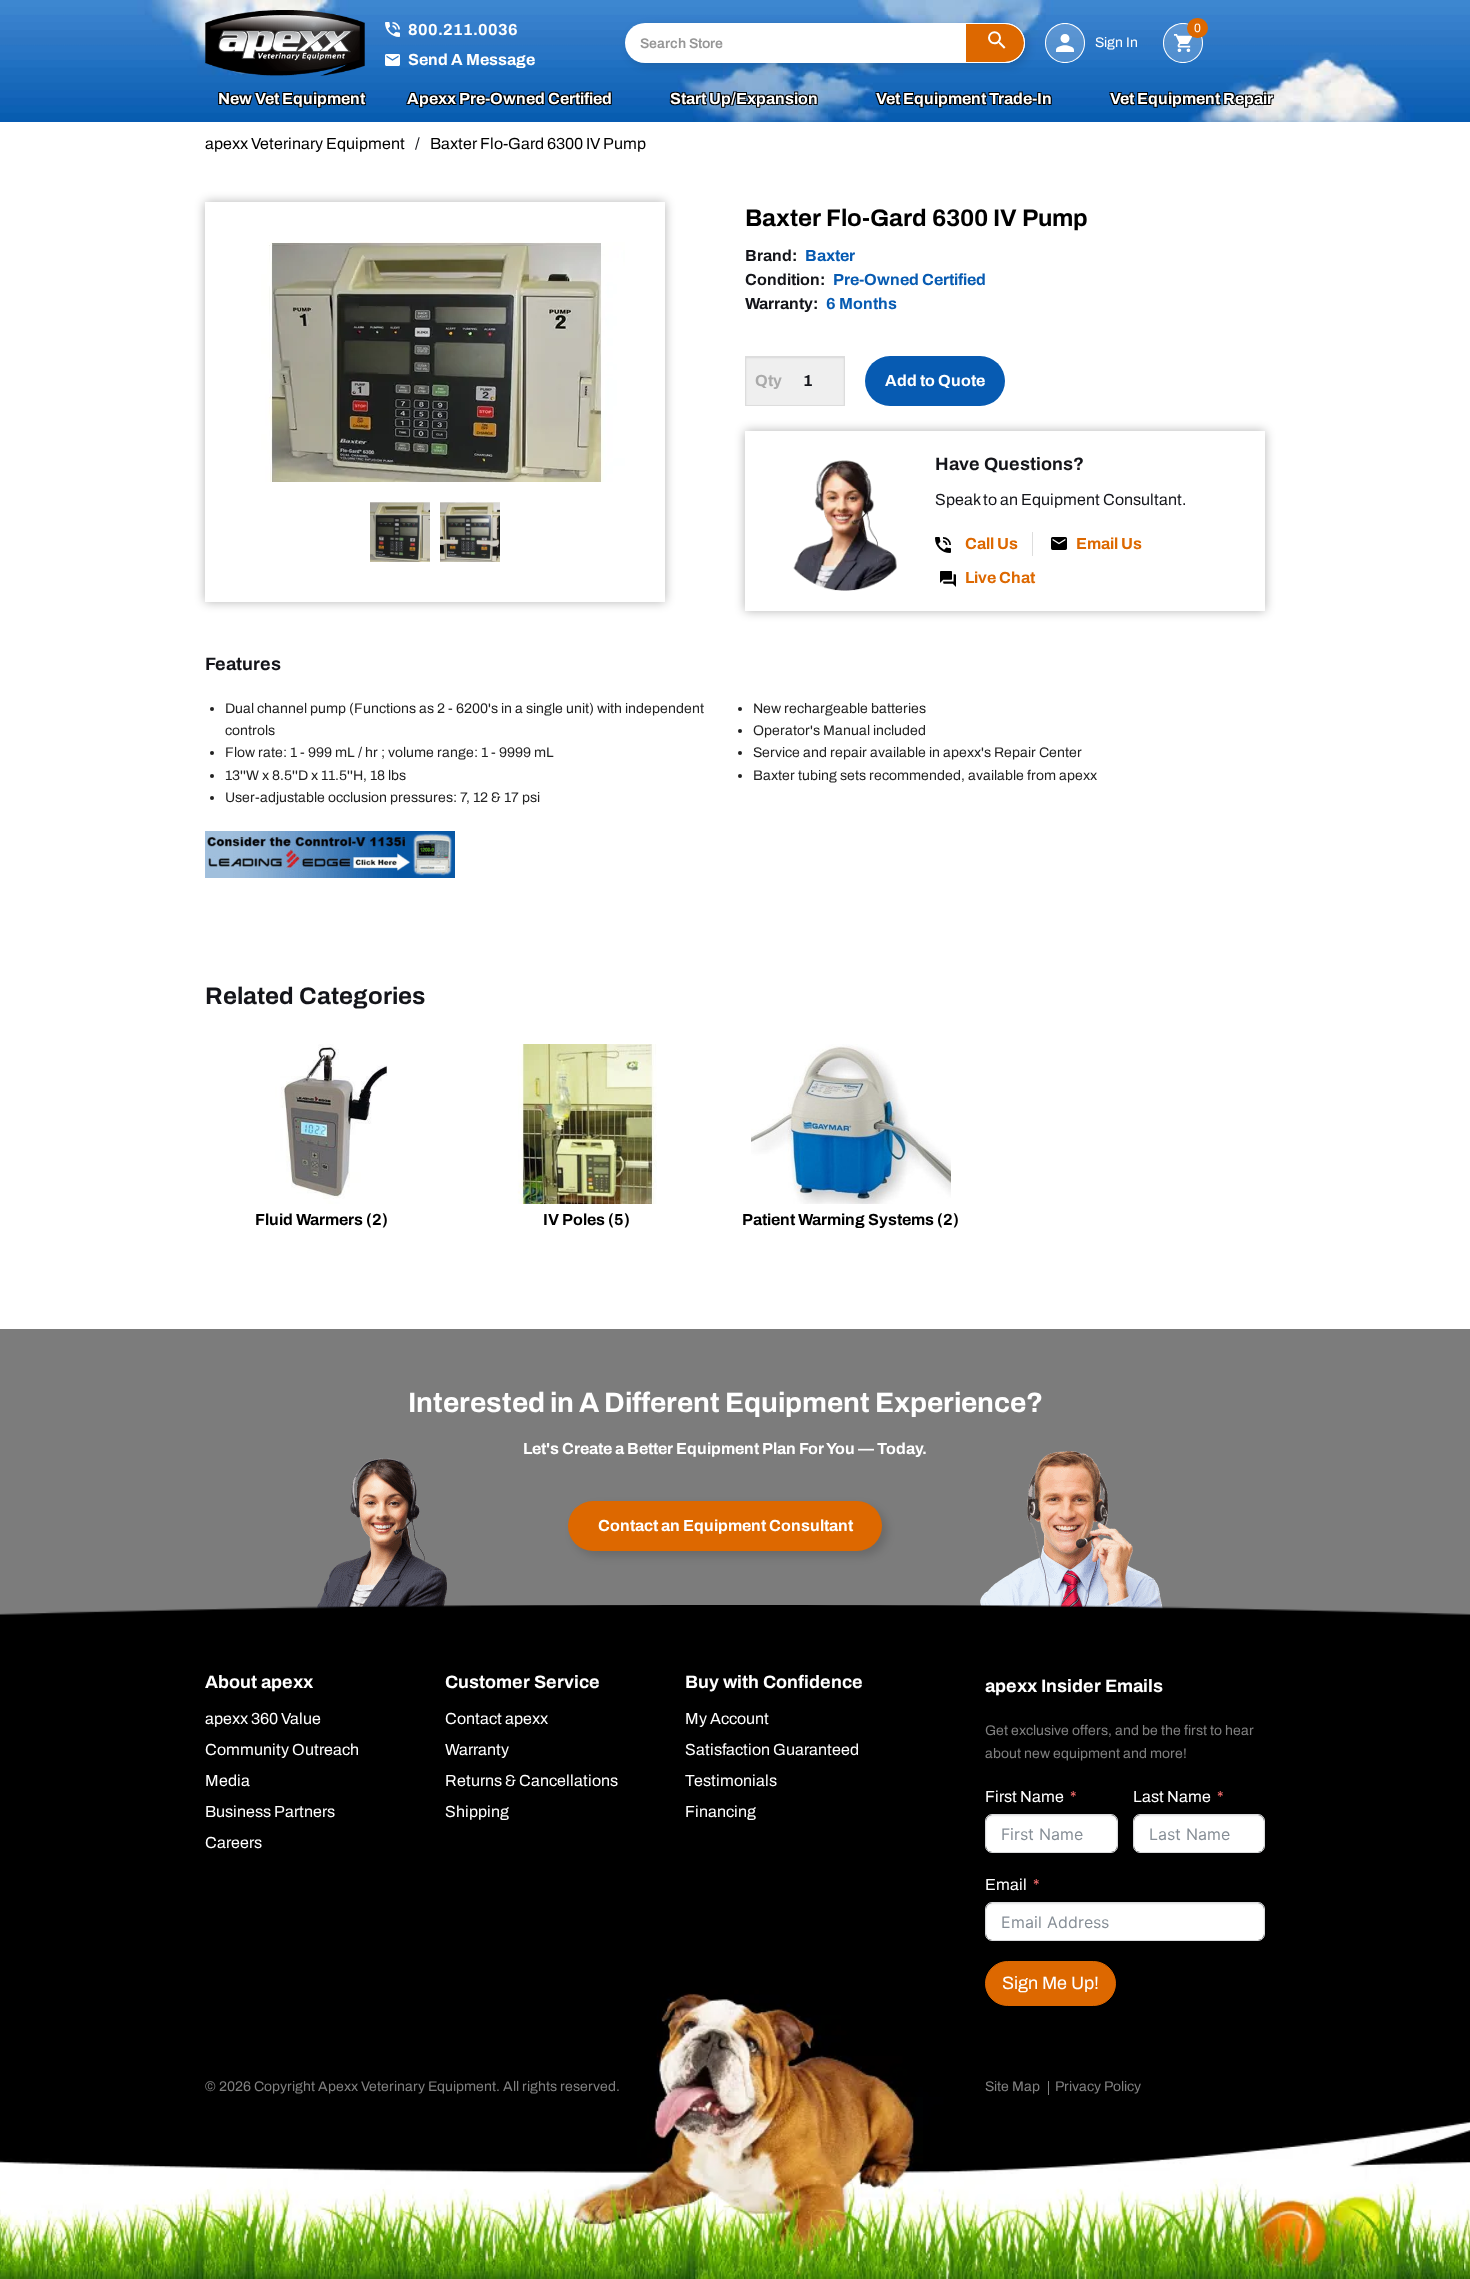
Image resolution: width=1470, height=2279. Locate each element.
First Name (1024, 1796)
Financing (720, 1812)
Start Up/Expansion (744, 99)
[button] (995, 43)
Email (1006, 1884)
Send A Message (471, 59)
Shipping (477, 1812)
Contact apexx (496, 1719)
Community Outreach (282, 1750)
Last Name (1172, 1796)
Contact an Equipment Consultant (725, 1525)
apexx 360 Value (263, 1719)
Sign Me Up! (1050, 1983)
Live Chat (1000, 577)
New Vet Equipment (291, 99)
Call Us (991, 543)
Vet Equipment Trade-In (964, 99)
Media (227, 1781)
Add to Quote (935, 380)
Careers (233, 1843)
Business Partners (270, 1812)
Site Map (1012, 2086)
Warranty (477, 1750)
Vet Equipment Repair (1191, 99)
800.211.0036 (463, 29)
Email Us (1109, 543)
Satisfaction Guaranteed (772, 1750)
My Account (727, 1719)
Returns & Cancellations (531, 1781)
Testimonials (731, 1781)
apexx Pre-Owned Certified (509, 99)
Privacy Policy (1098, 2086)
